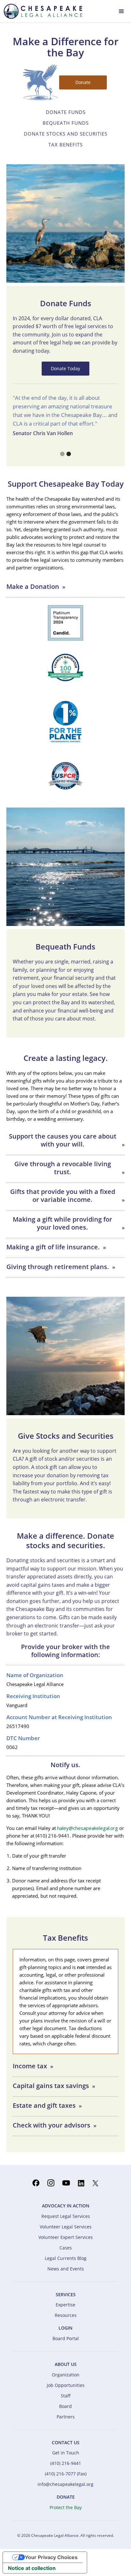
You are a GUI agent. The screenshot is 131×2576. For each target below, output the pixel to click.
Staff (66, 2396)
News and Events (66, 2269)
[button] (121, 11)
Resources (66, 2315)
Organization (66, 2375)
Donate (83, 82)
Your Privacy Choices (51, 2557)
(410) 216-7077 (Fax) (66, 2474)
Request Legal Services (66, 2216)
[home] (41, 11)
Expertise (65, 2305)
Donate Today (65, 368)
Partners (66, 2417)
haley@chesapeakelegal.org (88, 1828)
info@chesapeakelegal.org (65, 2484)
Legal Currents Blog (66, 2258)
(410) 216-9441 (66, 2463)
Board (65, 2406)
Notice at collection (32, 2568)
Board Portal (66, 2338)
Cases (66, 2248)
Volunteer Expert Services (66, 2237)
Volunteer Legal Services (66, 2227)
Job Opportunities (66, 2385)
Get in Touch (66, 2453)
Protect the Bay (66, 2507)
